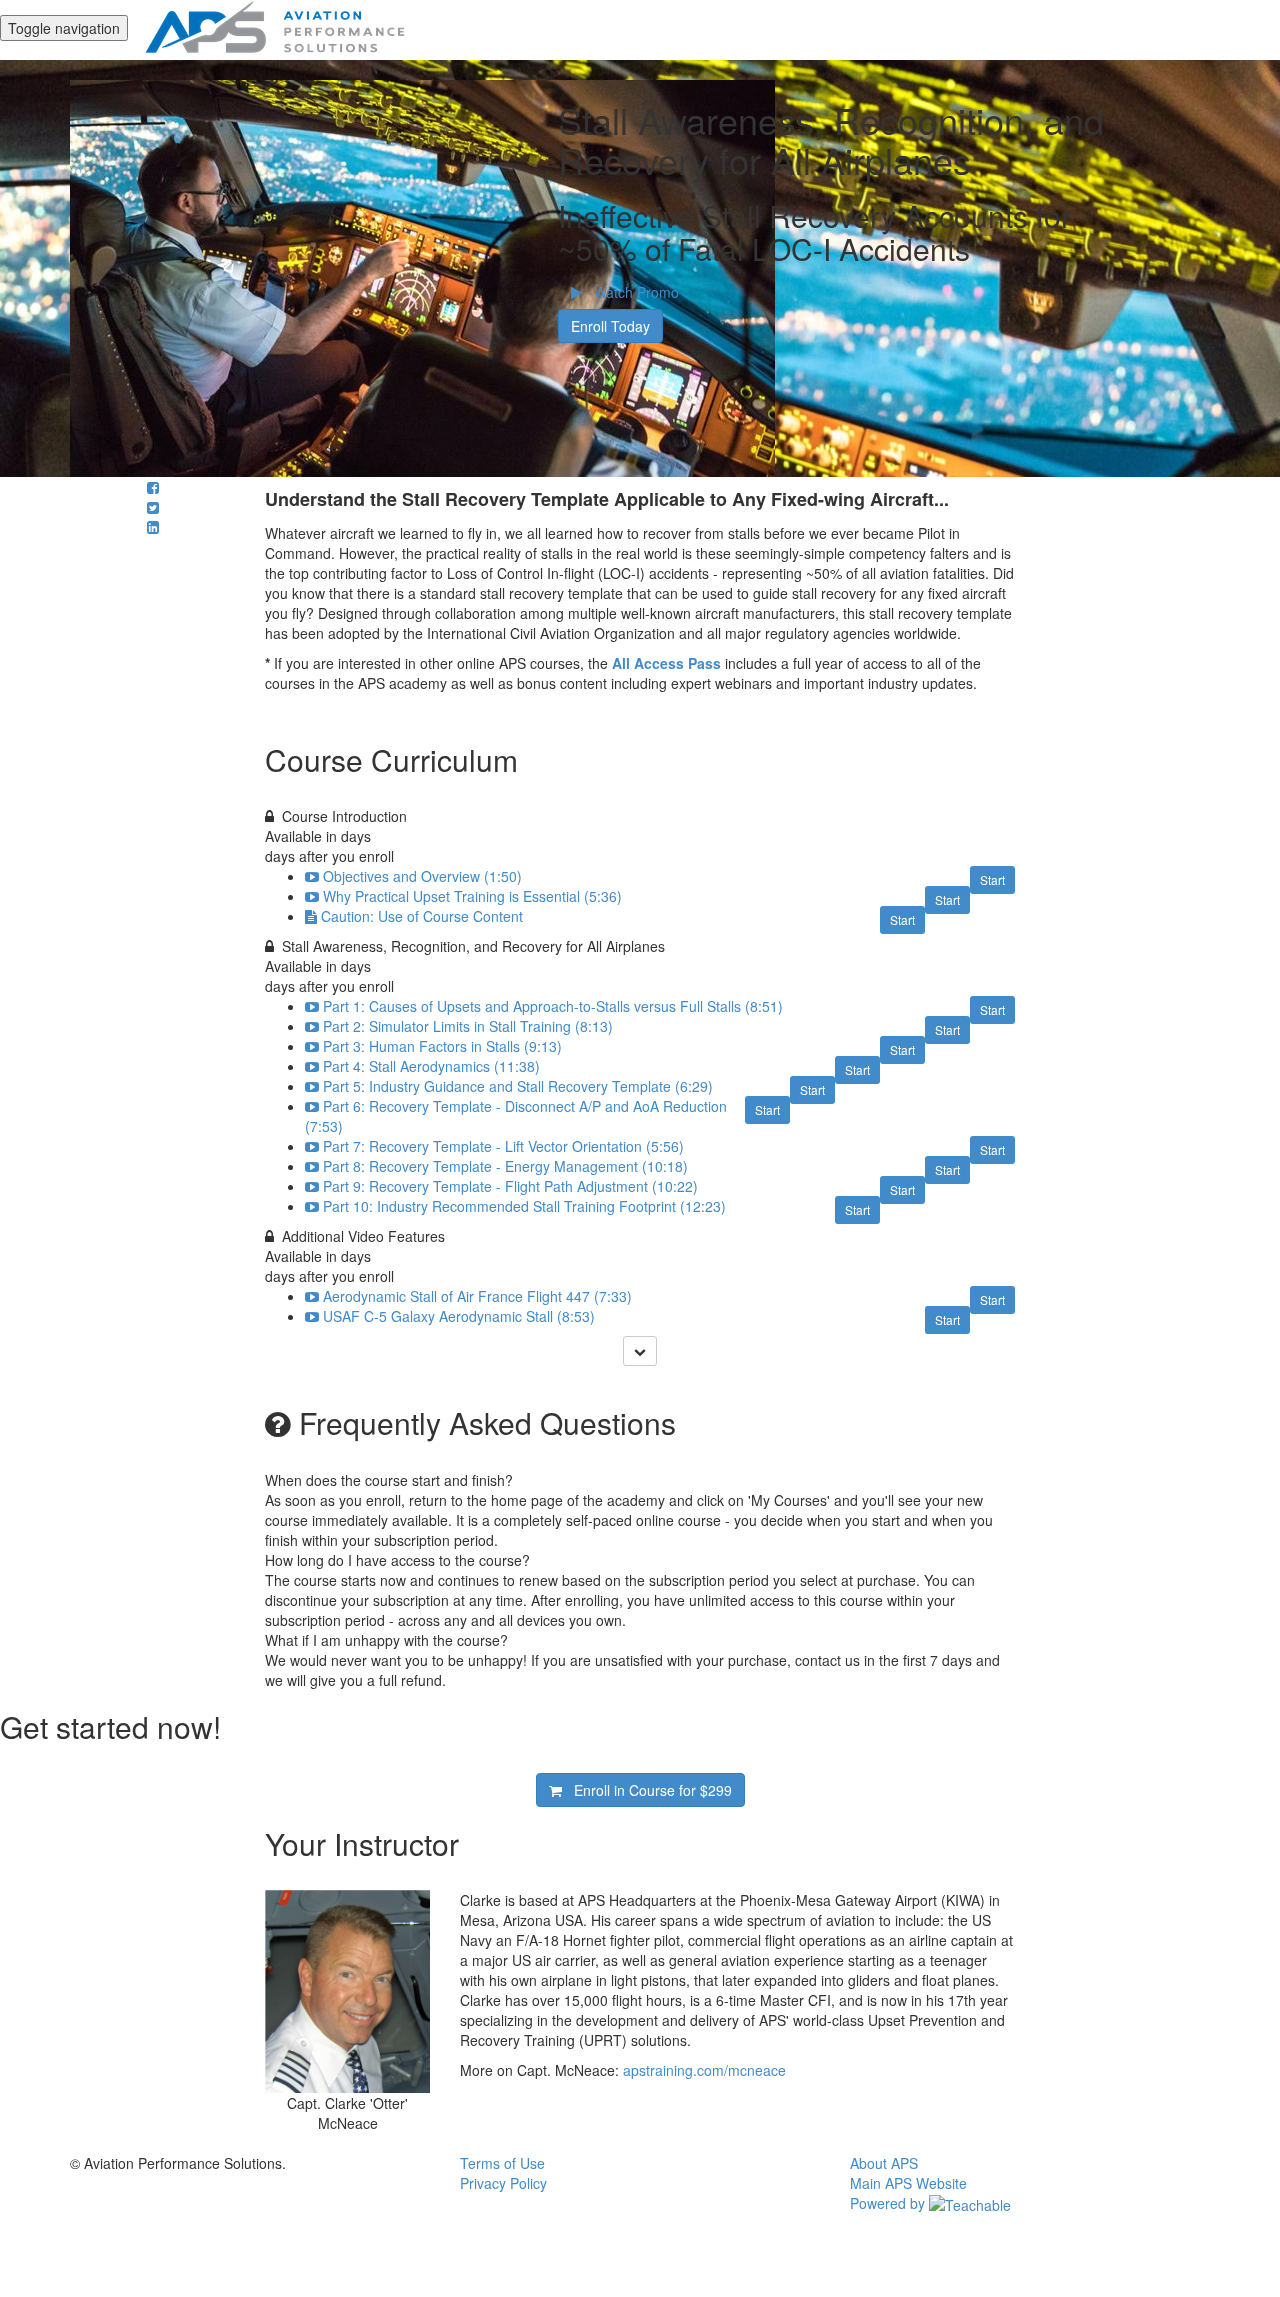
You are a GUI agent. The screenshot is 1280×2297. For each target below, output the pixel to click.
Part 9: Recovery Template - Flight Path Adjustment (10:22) (510, 1186)
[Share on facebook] (153, 487)
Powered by (889, 2203)
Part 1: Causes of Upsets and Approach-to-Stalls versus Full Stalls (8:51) (553, 1006)
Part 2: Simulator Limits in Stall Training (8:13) (468, 1026)
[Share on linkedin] (153, 527)
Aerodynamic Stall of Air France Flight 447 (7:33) (477, 1296)
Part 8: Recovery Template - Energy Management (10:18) (505, 1166)
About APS (884, 2163)
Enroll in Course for (647, 1790)
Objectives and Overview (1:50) (422, 876)
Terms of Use (502, 2163)
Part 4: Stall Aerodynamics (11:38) (431, 1066)
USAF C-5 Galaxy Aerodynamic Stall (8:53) (459, 1316)
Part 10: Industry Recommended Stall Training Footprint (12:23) (524, 1206)
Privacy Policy (503, 2183)
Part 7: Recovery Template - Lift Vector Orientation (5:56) (503, 1146)
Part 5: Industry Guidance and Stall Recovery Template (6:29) (518, 1086)
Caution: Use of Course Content (422, 916)
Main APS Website (908, 2183)
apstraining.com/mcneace (704, 2070)
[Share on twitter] (153, 507)
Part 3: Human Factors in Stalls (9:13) (442, 1046)
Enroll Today (610, 326)
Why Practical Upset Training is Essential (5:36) (472, 896)
